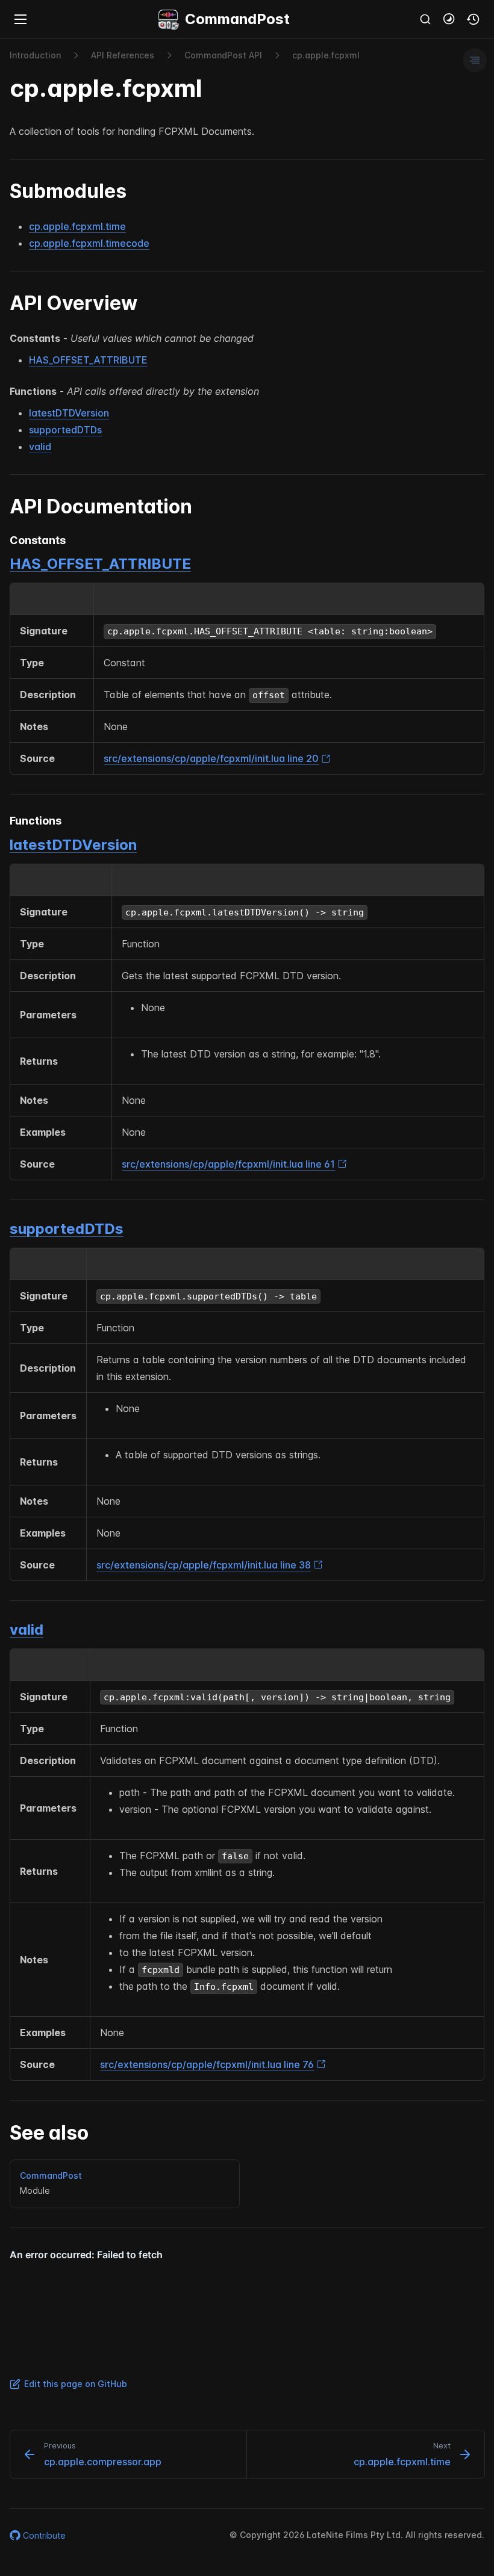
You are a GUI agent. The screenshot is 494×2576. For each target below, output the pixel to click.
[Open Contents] (475, 60)
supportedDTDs (65, 430)
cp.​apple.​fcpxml (326, 55)
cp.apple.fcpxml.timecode (89, 243)
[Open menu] (20, 19)
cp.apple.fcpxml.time (77, 226)
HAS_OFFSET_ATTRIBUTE (88, 360)
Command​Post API (223, 55)
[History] (474, 19)
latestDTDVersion (69, 413)
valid (40, 447)
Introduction (35, 55)
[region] (247, 679)
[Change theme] (449, 19)
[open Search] (425, 19)
